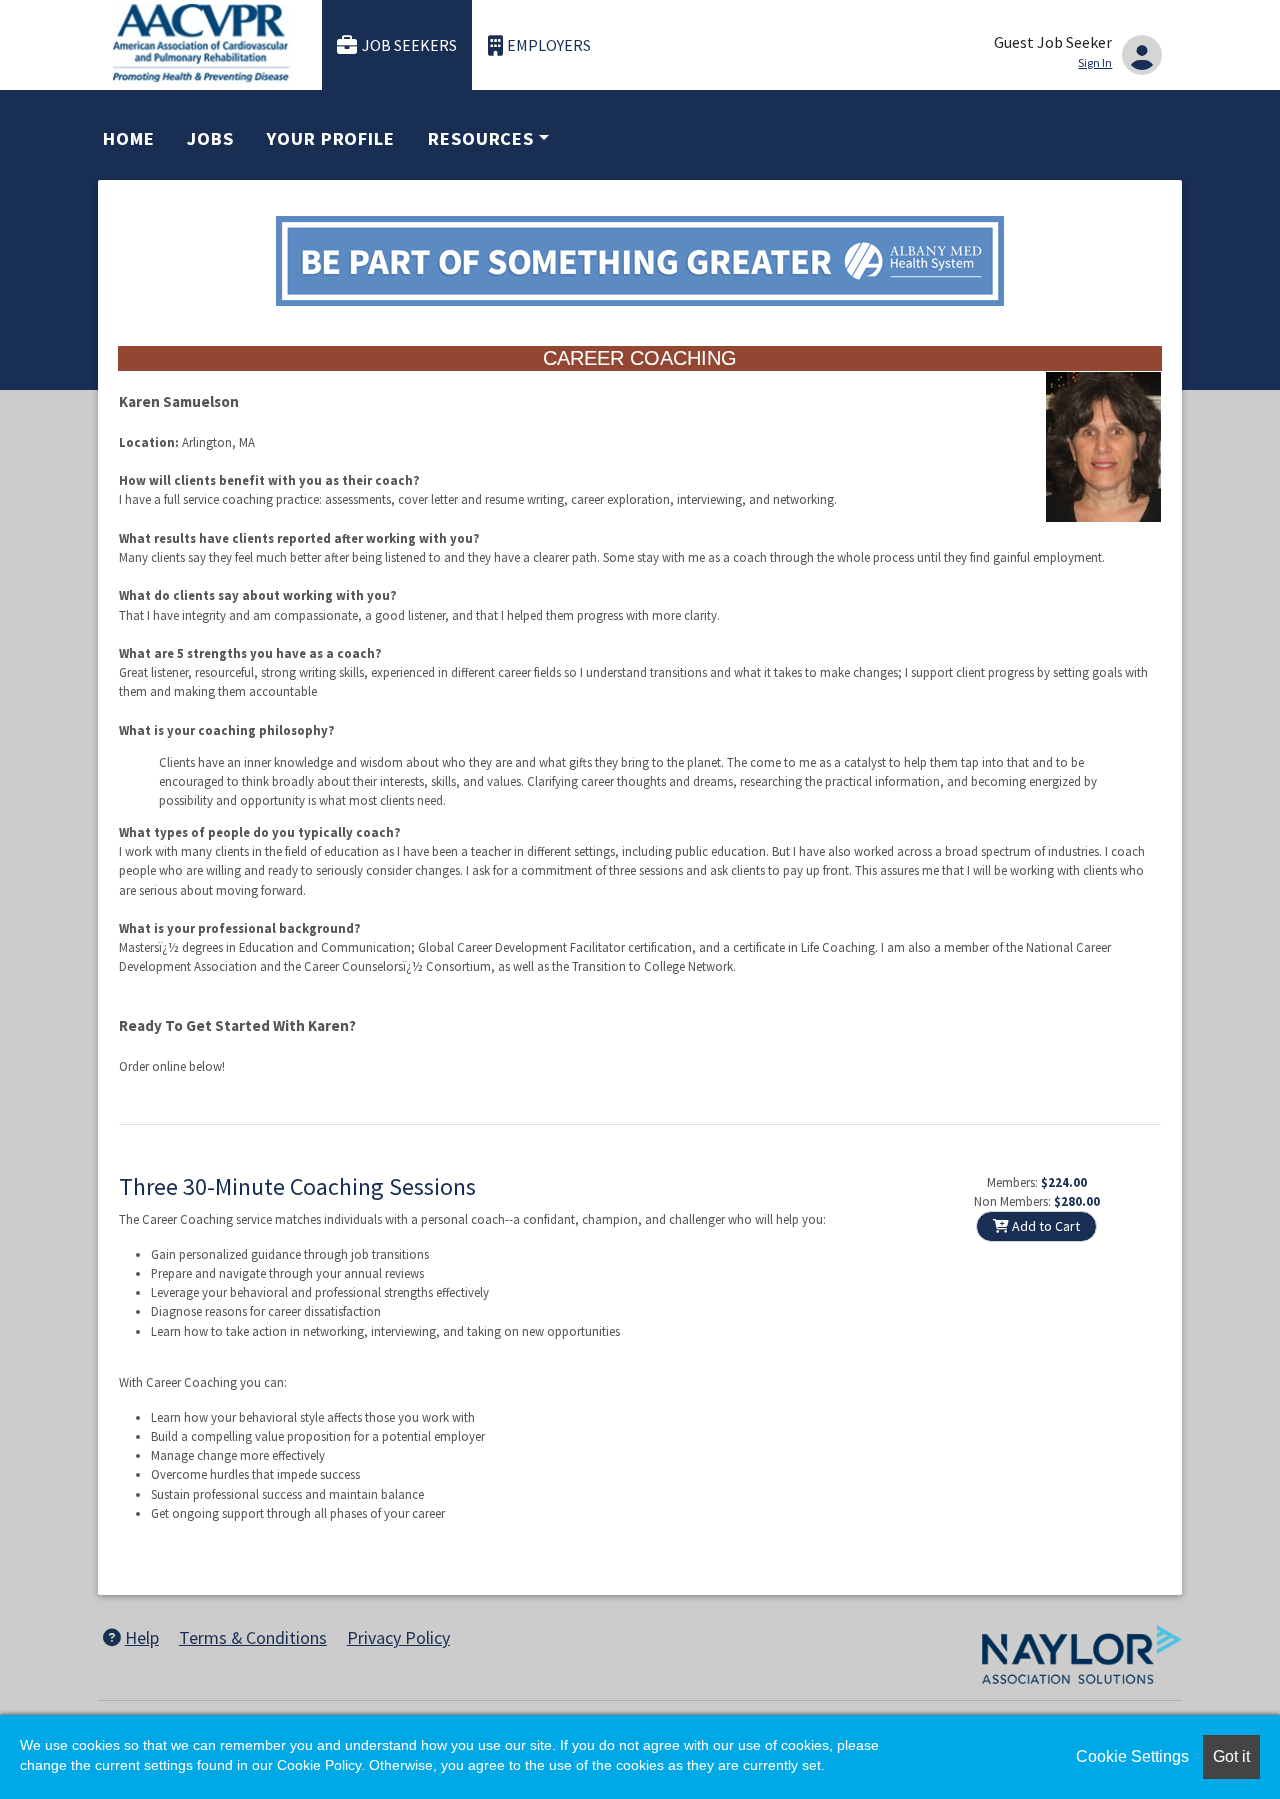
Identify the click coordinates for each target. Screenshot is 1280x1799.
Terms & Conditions (253, 1637)
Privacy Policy (398, 1637)
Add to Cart (1044, 1226)
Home (129, 138)
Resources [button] (481, 138)
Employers (549, 45)
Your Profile (331, 138)
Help (142, 1637)
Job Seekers (409, 45)
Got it (1231, 1756)
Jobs (210, 138)
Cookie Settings (1132, 1756)
